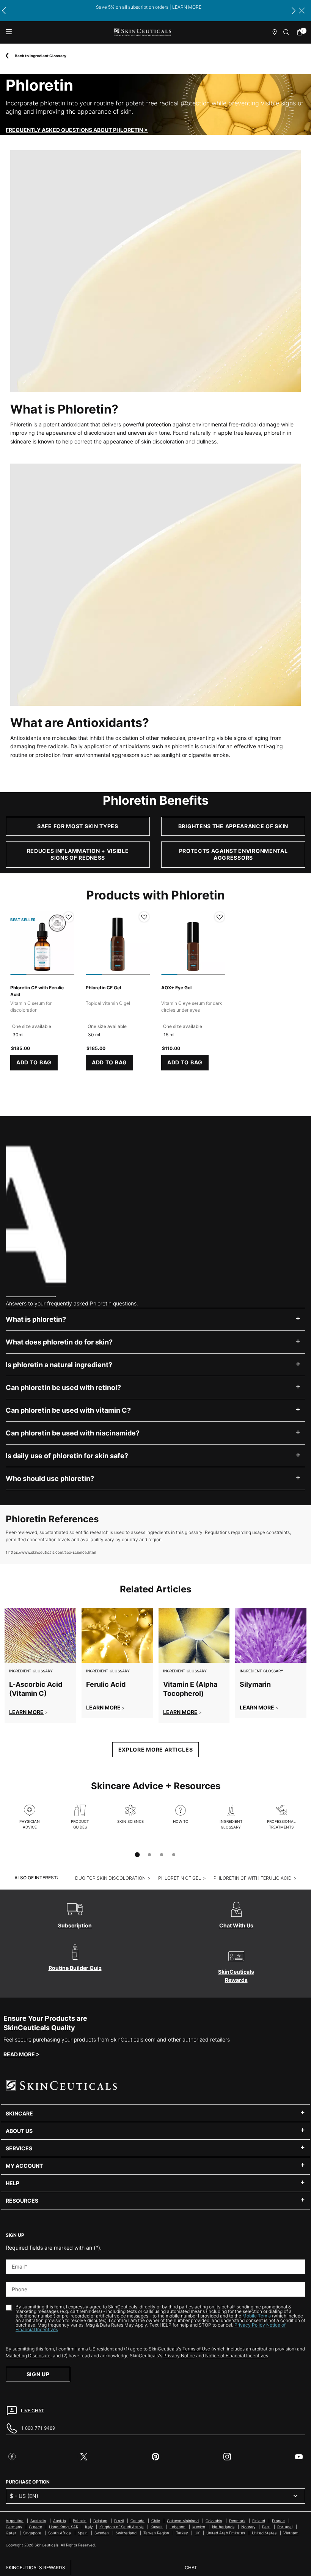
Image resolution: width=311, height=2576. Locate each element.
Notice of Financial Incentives (237, 2356)
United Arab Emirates (226, 2533)
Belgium (100, 2521)
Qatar (11, 2533)
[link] (302, 32)
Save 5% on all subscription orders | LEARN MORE (149, 7)
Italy (89, 2527)
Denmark (237, 2521)
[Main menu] (9, 32)
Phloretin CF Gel (103, 988)
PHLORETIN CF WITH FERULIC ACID (253, 1878)
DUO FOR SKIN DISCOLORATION (110, 1878)
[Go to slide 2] (149, 1855)
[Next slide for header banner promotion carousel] (294, 11)
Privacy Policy (250, 2325)
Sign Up (38, 2374)
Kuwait (157, 2527)
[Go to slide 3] (162, 1855)
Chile (156, 2521)
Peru (266, 2527)
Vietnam (291, 2533)
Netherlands (223, 2527)
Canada (137, 2521)
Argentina (15, 2521)
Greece (35, 2527)
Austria (60, 2521)
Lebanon (177, 2527)
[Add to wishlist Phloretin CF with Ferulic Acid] (69, 917)
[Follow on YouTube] (299, 2457)
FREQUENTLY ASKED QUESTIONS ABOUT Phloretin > (77, 130)
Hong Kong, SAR (64, 2527)
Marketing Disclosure (28, 2356)
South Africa (60, 2533)
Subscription (75, 1925)
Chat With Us (236, 1925)
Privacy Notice (179, 2356)
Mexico (199, 2527)
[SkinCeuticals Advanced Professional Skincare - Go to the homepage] (143, 32)
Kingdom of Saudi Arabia (122, 2527)
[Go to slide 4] (174, 1855)
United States (264, 2533)
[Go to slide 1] (137, 1855)
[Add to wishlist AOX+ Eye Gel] (220, 917)
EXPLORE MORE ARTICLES (156, 1749)
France (278, 2521)
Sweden (102, 2533)
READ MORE (19, 2054)
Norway (248, 2527)
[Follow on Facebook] (12, 2457)
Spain (83, 2533)
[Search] (287, 32)
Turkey (182, 2533)
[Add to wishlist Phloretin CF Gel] (144, 917)
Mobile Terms (257, 2316)
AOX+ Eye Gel (176, 988)
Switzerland (126, 2533)
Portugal (285, 2527)
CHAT (191, 2567)
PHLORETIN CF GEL (180, 1878)
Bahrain (80, 2521)
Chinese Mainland (183, 2521)
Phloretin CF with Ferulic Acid (37, 991)
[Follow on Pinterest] (155, 2457)
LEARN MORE (26, 1712)
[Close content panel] (302, 11)
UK (197, 2533)
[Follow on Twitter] (84, 2457)
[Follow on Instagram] (227, 2457)
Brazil (119, 2521)
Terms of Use (196, 2349)
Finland (259, 2521)
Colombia (214, 2521)
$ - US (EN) (24, 2496)
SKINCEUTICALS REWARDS (35, 2567)
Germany (14, 2527)
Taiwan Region (156, 2533)
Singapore (32, 2533)
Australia (38, 2521)
